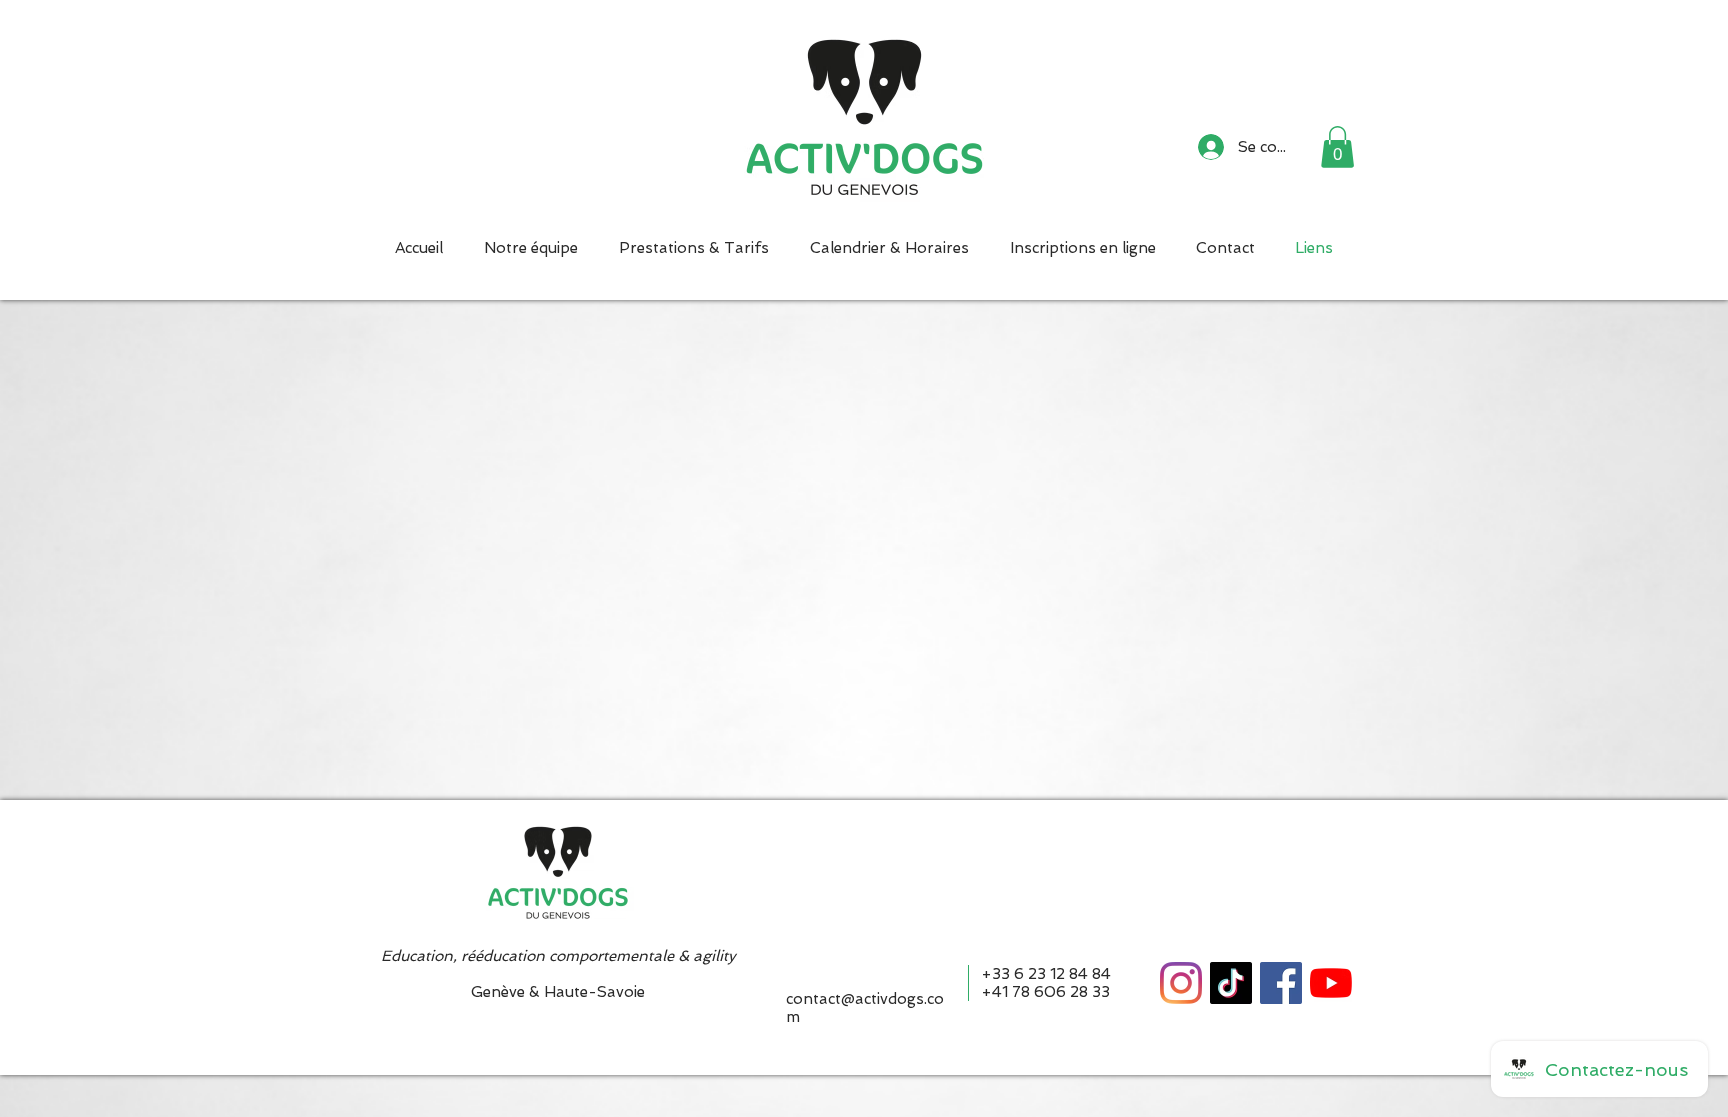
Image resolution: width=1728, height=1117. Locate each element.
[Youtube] (1331, 983)
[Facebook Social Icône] (1281, 983)
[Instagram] (1181, 983)
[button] (1337, 147)
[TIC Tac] (1231, 983)
